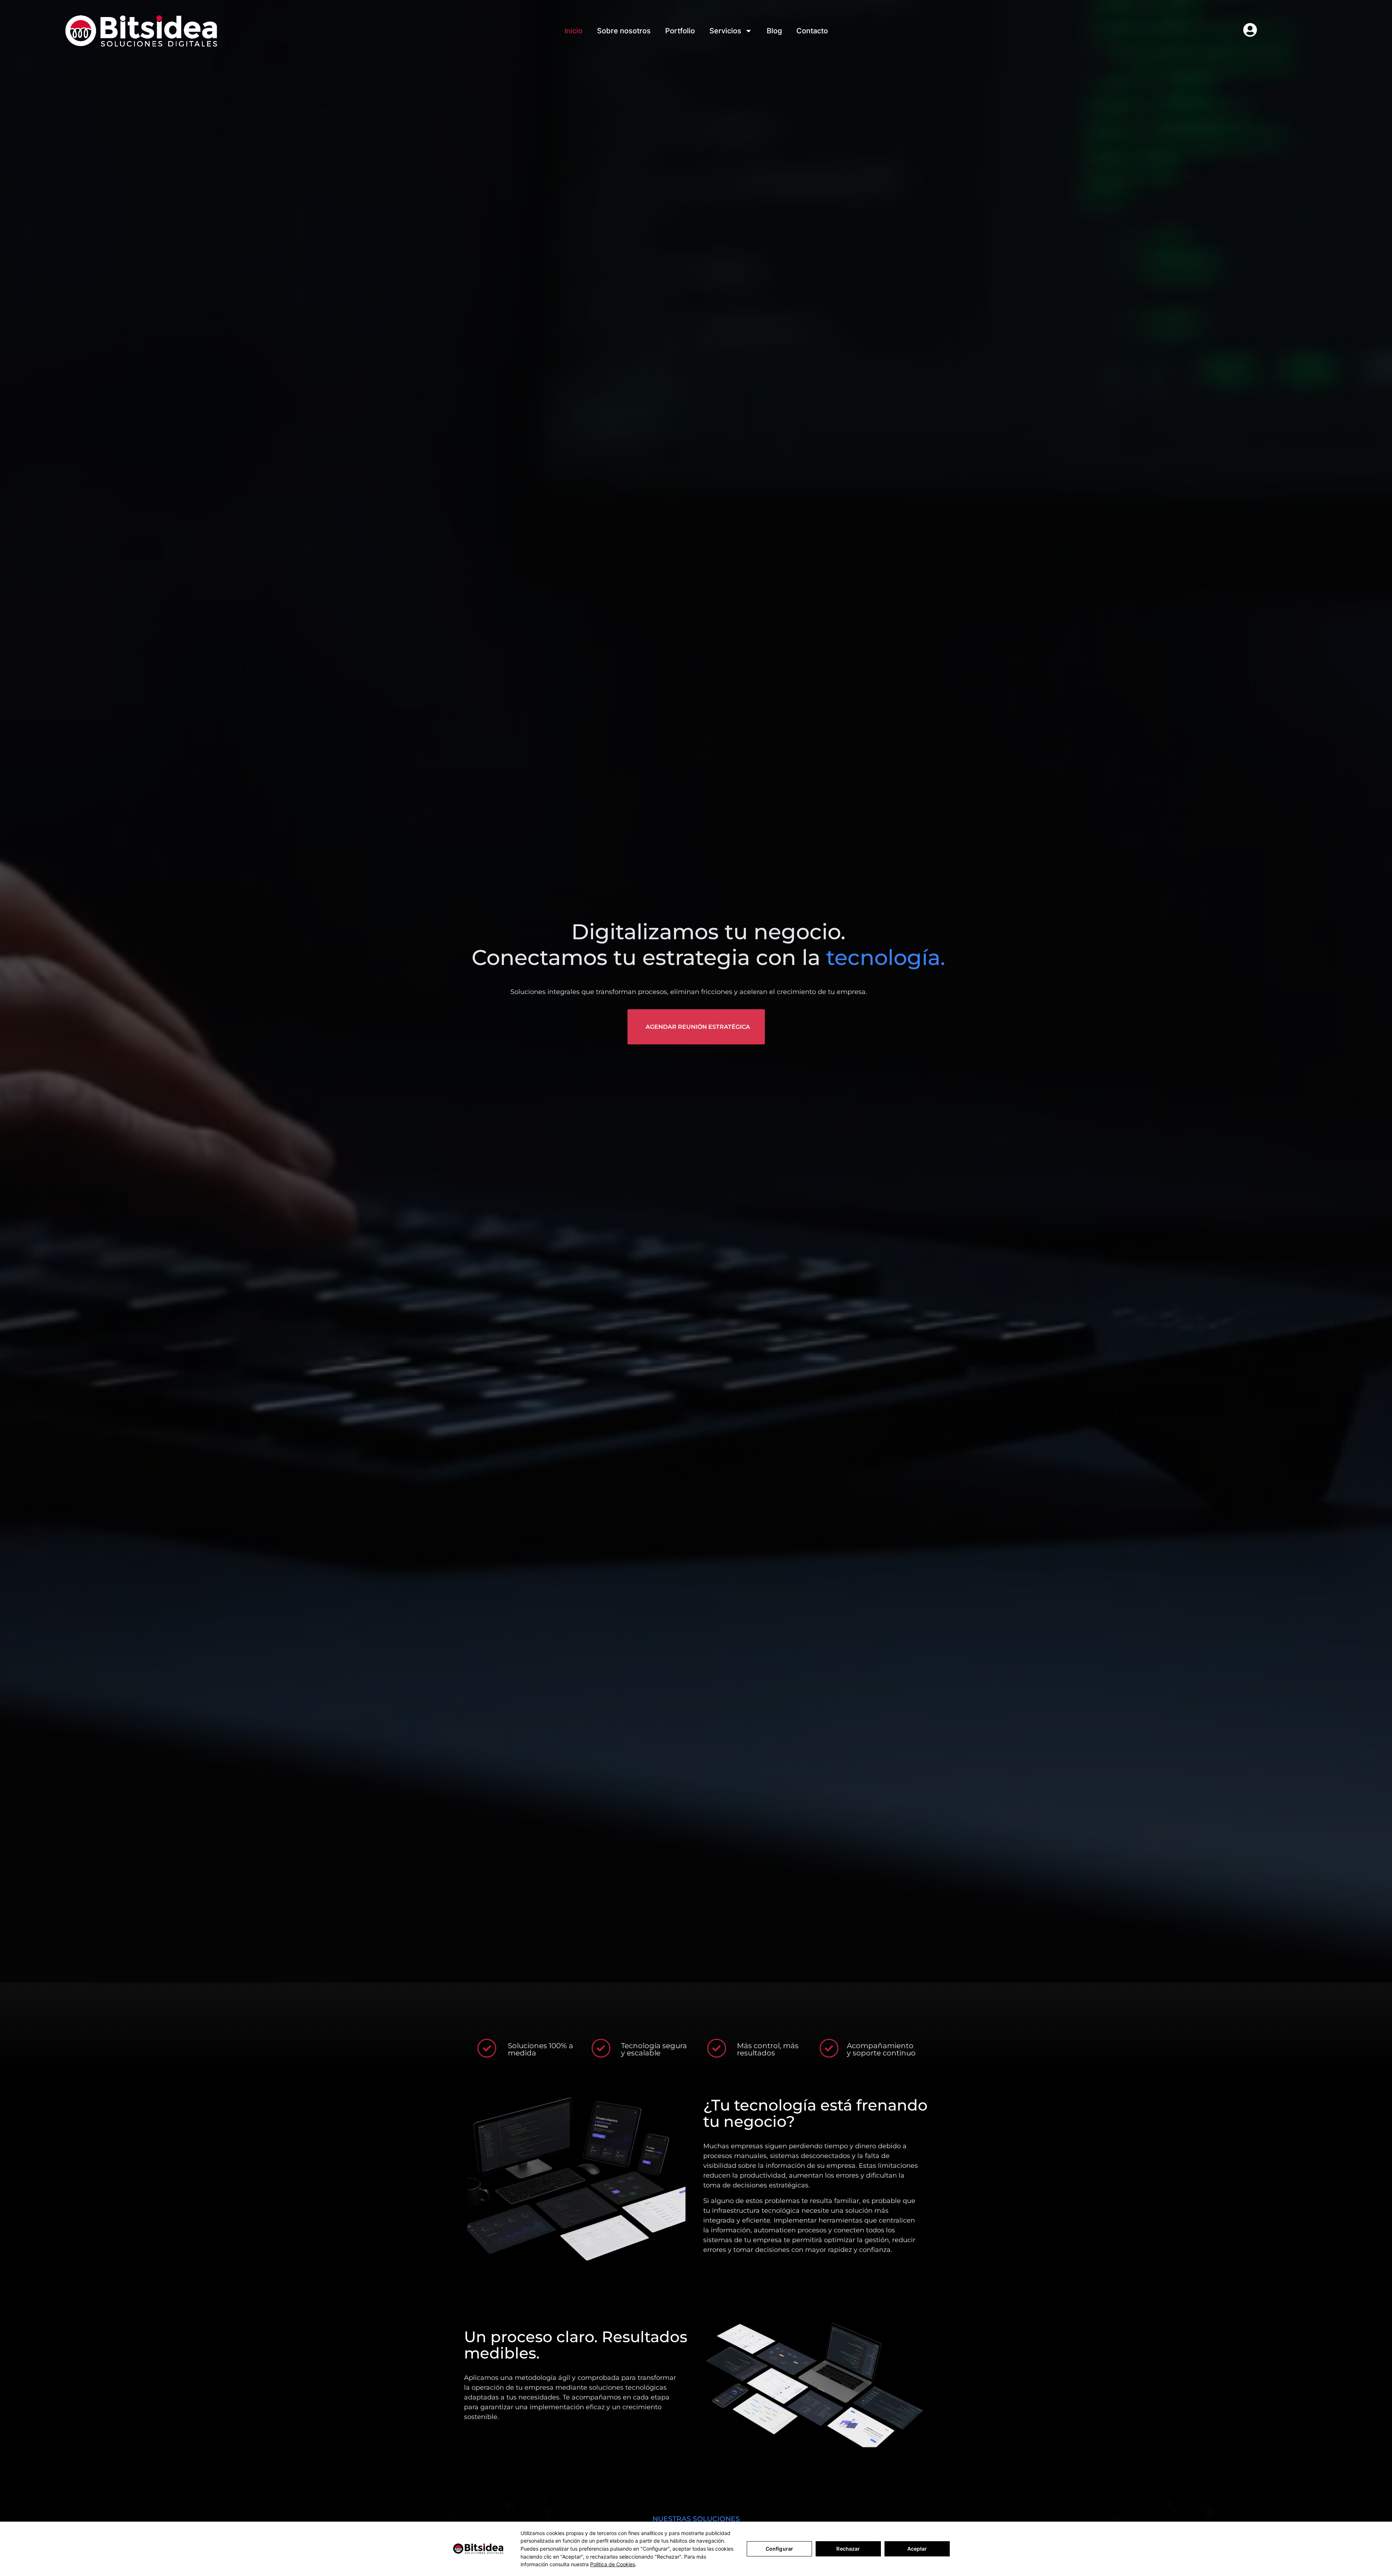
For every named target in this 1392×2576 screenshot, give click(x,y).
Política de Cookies (613, 2564)
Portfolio (680, 31)
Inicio (573, 31)
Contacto (812, 31)
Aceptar (917, 2549)
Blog (774, 31)
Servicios (725, 31)
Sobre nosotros (624, 31)
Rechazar (848, 2549)
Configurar (779, 2549)
